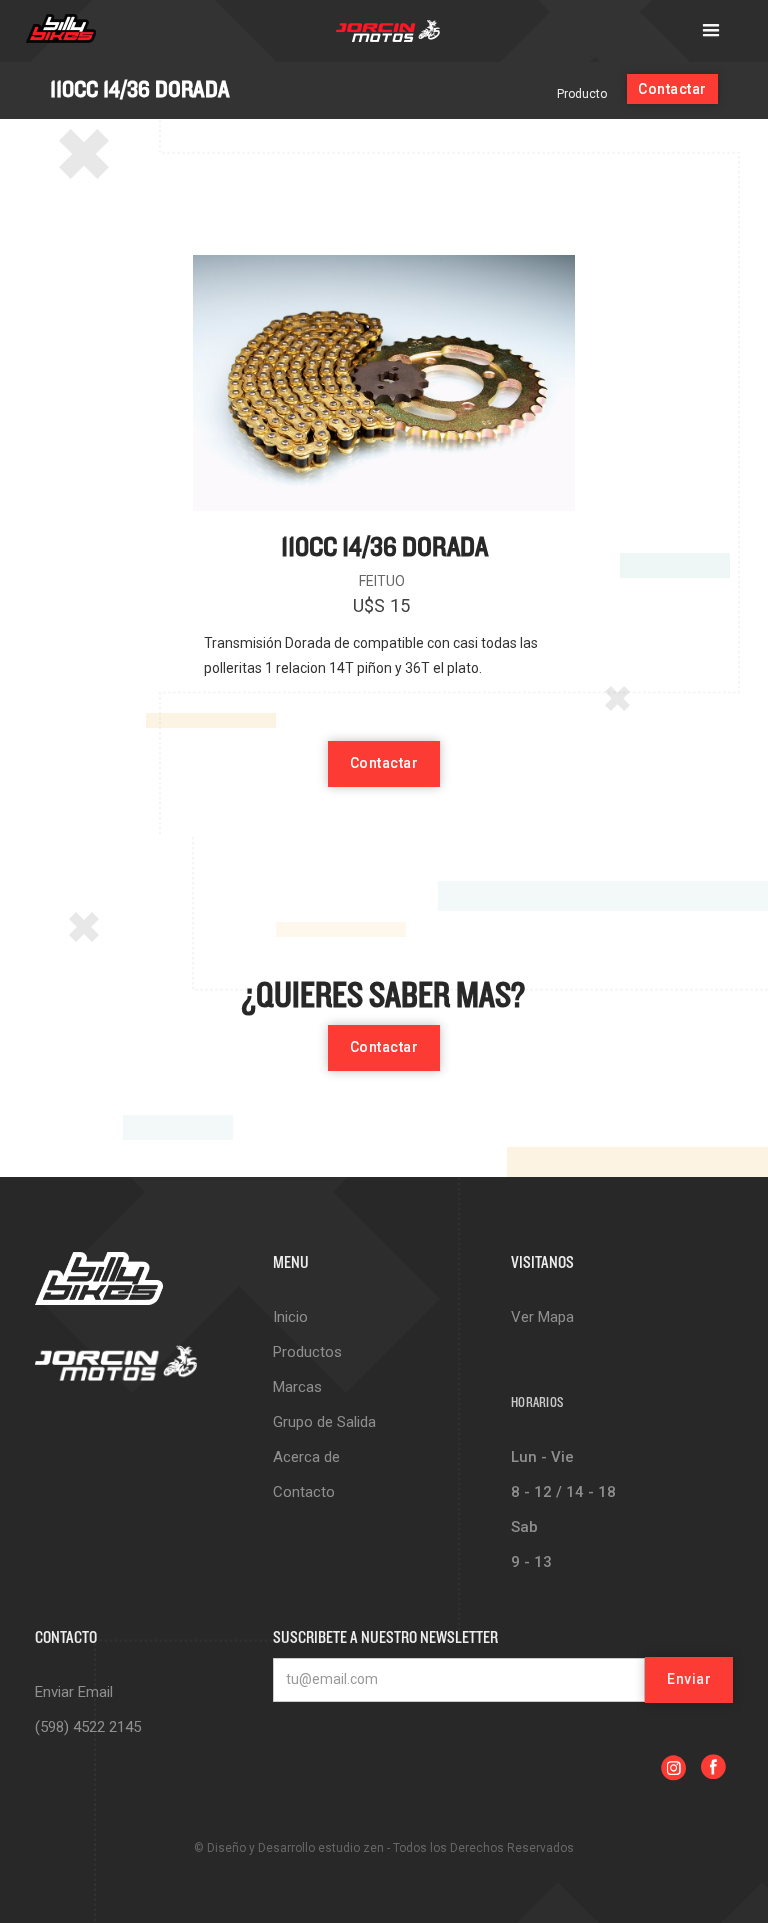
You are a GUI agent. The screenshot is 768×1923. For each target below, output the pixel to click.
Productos (307, 1352)
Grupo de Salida (324, 1422)
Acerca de (306, 1457)
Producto (582, 94)
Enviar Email (74, 1692)
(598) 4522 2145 (88, 1727)
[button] (711, 31)
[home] (61, 31)
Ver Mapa (542, 1317)
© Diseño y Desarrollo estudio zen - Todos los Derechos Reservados (384, 1848)
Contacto (304, 1492)
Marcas (297, 1387)
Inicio (290, 1317)
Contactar (672, 89)
